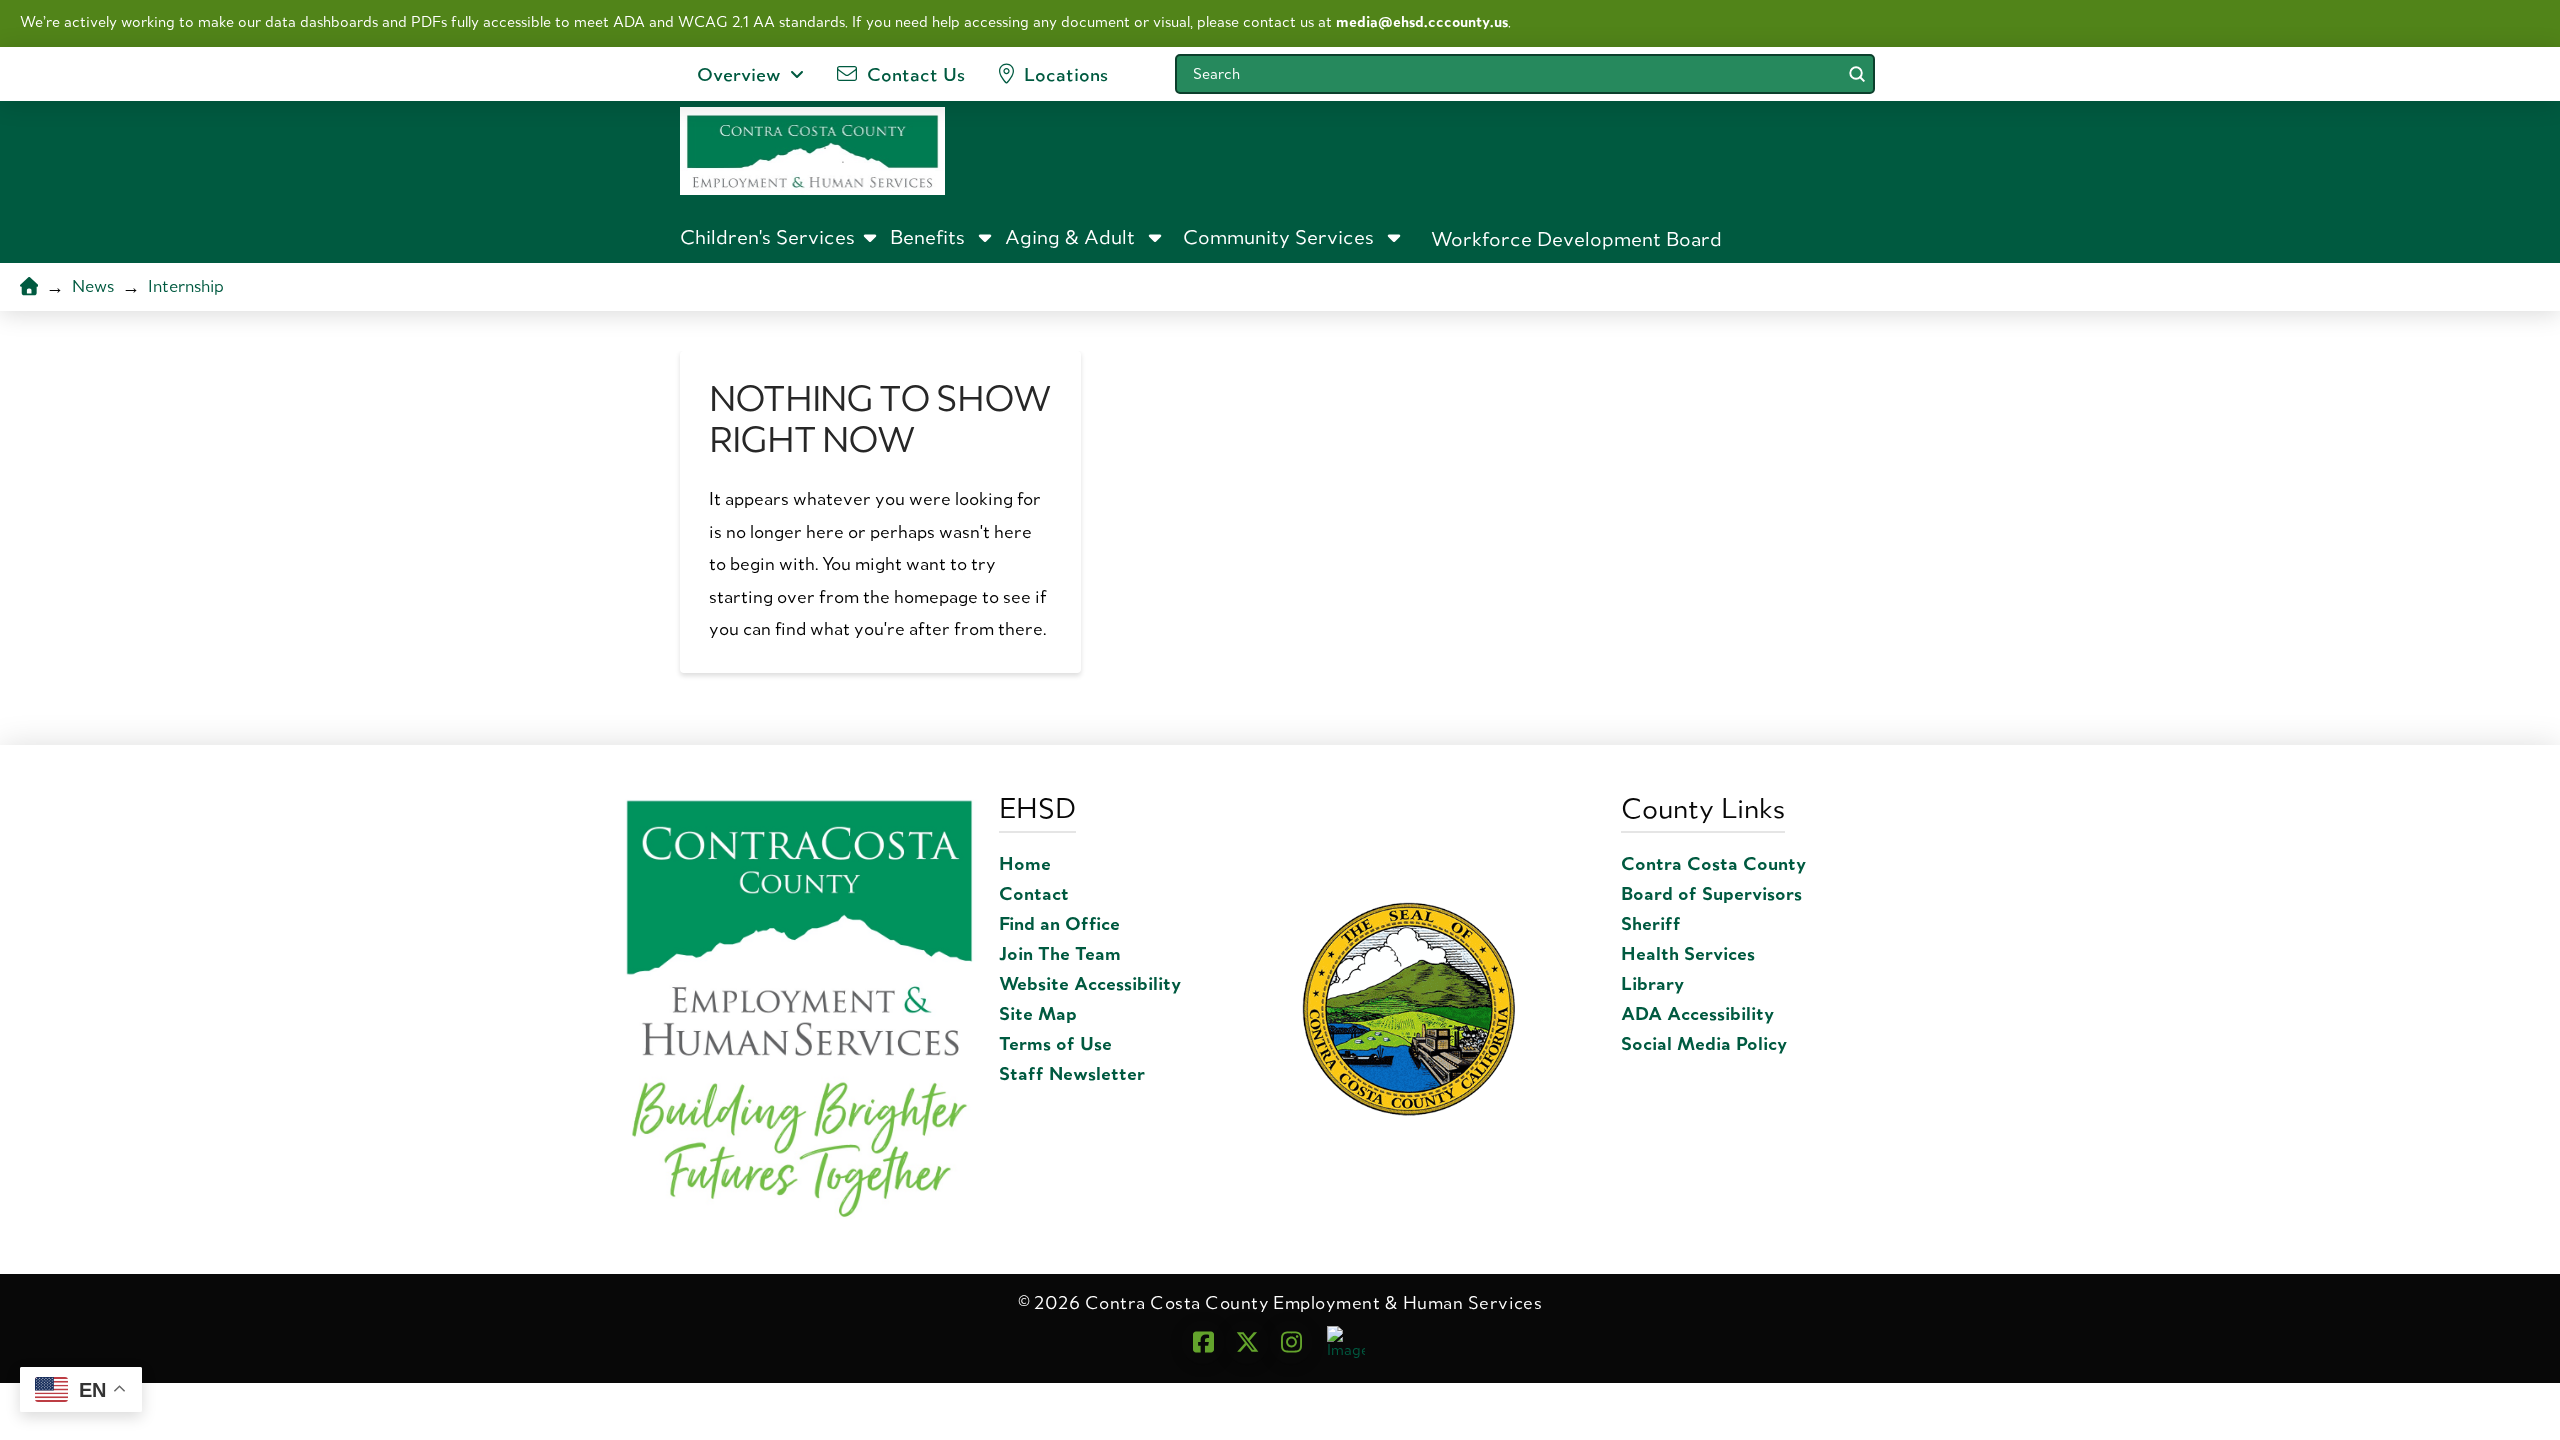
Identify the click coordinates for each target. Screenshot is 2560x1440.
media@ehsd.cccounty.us (1422, 21)
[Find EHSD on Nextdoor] (1346, 1341)
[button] (780, 237)
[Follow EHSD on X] (1247, 1342)
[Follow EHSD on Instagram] (1291, 1342)
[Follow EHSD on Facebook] (1203, 1342)
